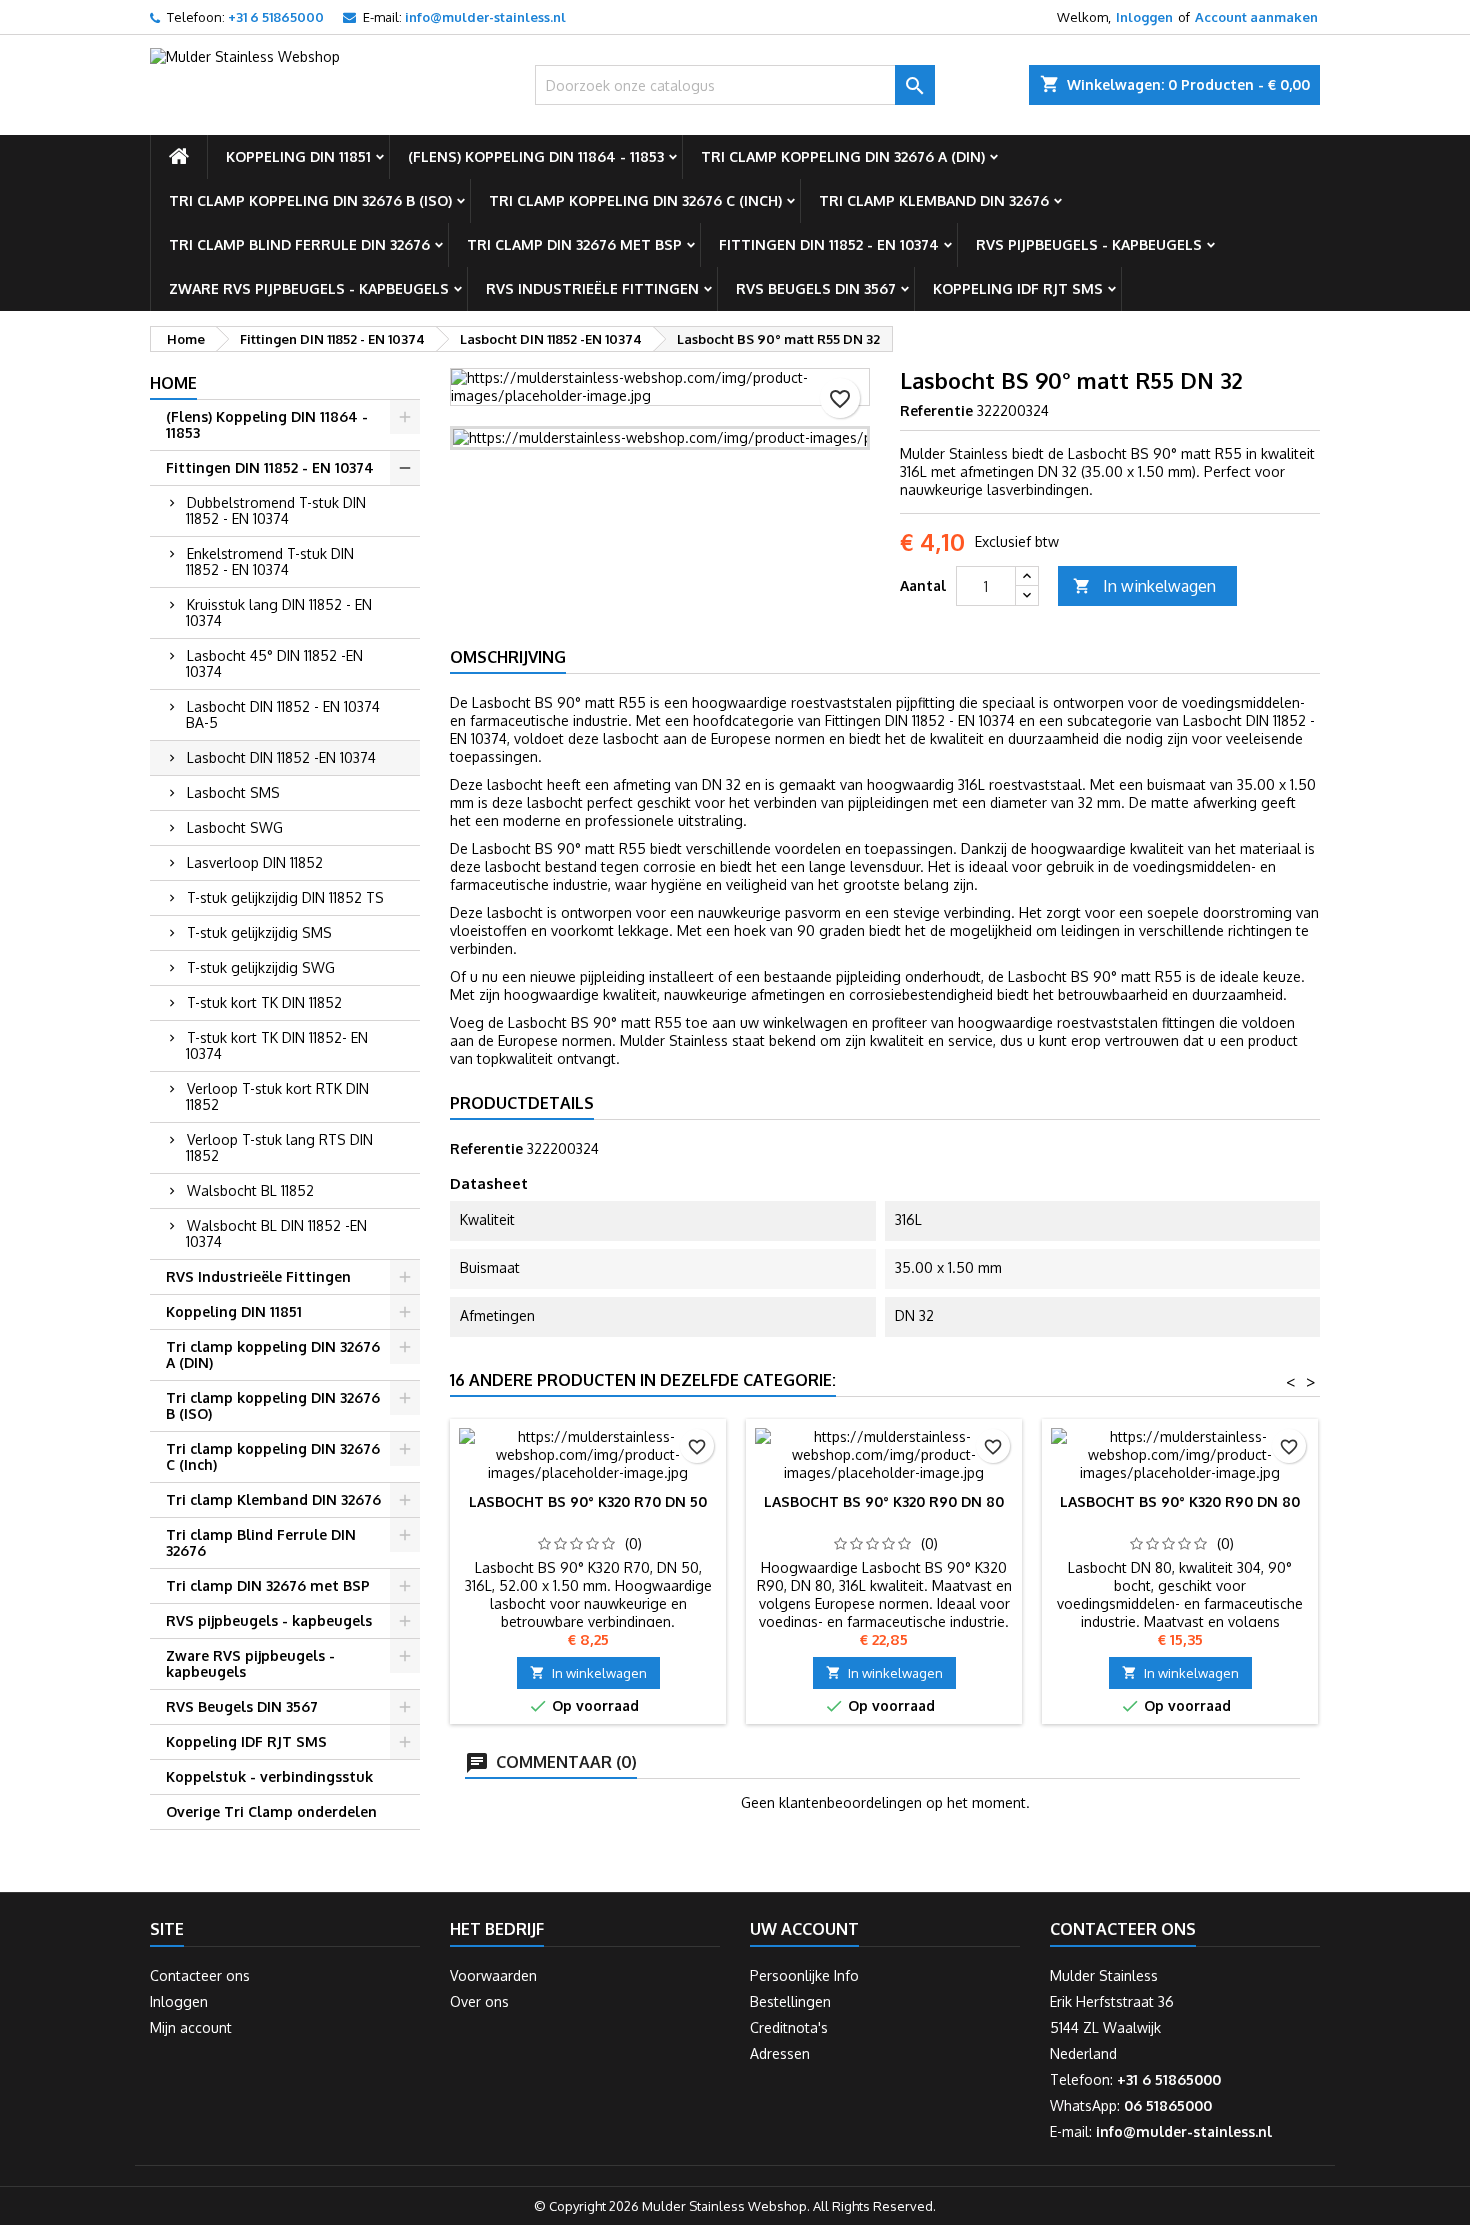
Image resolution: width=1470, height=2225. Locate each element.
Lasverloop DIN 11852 (255, 862)
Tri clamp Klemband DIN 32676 (934, 200)
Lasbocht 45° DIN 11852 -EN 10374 (274, 663)
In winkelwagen (1144, 586)
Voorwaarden (493, 1975)
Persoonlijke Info (804, 1975)
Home (173, 383)
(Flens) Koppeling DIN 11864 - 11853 (536, 156)
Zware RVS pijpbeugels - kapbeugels (309, 288)
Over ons (479, 2001)
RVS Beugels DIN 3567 (816, 288)
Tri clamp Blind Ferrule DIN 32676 (299, 244)
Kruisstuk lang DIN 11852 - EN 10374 (279, 612)
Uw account (804, 1929)
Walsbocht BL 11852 (250, 1190)
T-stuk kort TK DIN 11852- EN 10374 (277, 1045)
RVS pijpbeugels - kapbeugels (1089, 244)
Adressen (780, 2053)
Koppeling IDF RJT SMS (1018, 288)
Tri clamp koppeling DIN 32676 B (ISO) (310, 200)
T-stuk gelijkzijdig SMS (259, 932)
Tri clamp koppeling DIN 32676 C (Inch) (635, 200)
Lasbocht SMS (233, 792)
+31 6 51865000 (276, 17)
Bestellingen (790, 2001)
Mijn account (191, 2027)
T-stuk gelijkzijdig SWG (261, 967)
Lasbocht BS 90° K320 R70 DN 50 (588, 1501)
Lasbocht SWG (235, 827)
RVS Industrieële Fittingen (592, 288)
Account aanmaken (1256, 17)
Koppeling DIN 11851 (298, 156)
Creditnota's (789, 2027)
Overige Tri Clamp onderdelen (271, 1811)
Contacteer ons (200, 1975)
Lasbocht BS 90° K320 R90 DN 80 (884, 1501)
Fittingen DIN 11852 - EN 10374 (829, 244)
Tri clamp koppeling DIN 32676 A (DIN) (843, 156)
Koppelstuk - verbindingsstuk (269, 1776)
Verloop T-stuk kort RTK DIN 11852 (277, 1096)
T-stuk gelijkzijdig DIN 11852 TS (285, 897)
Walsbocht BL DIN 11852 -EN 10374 (276, 1233)
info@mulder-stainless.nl (485, 17)
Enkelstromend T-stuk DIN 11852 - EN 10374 (270, 561)
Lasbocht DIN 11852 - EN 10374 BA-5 (283, 714)
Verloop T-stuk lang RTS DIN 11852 (279, 1147)
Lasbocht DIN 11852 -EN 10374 (281, 757)
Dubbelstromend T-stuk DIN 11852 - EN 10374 (276, 510)
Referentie (936, 410)
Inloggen (1144, 17)
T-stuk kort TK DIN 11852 (264, 1002)
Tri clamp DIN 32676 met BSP (574, 244)
